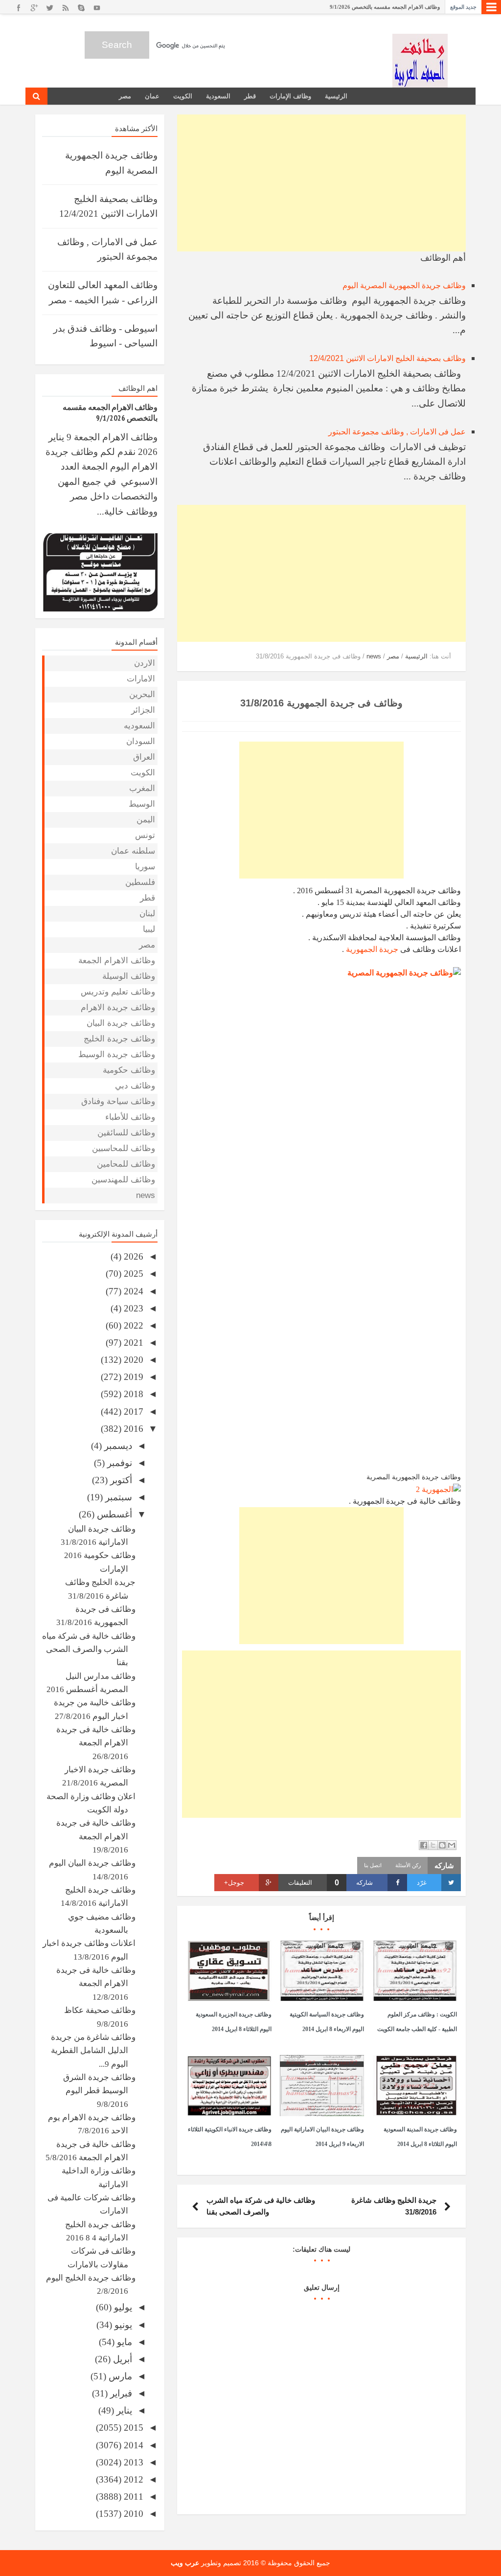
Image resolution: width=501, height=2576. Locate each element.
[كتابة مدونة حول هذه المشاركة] (442, 1845)
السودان (141, 741)
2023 (132, 1308)
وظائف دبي (135, 1086)
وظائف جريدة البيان (121, 1023)
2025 (132, 1274)
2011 (132, 2497)
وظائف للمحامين (126, 1164)
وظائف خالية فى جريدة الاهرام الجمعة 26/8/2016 (96, 1743)
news (146, 1195)
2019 (132, 1377)
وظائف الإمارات (290, 96)
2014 (132, 2445)
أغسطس (113, 1514)
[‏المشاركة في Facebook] (424, 1845)
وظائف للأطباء (130, 1117)
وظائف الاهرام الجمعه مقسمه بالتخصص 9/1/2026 (385, 7)
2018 (132, 1394)
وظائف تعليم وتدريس (118, 992)
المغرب (142, 788)
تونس (145, 835)
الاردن (145, 663)
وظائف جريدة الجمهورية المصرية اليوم (404, 285)
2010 (132, 2514)
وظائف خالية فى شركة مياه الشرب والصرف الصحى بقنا (89, 1650)
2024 (132, 1291)
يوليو (122, 2307)
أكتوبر (120, 1480)
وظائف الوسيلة (129, 976)
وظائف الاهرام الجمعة (117, 960)
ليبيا (149, 929)
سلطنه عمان (133, 851)
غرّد (422, 1883)
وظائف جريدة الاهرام (118, 1007)
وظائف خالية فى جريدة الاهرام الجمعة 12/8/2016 (96, 1984)
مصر (125, 96)
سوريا (145, 867)
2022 (132, 1325)
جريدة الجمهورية (372, 949)
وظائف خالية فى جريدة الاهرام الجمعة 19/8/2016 (96, 1836)
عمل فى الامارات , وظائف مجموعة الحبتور (397, 432)
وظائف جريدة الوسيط (117, 1054)
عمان (152, 96)
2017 (132, 1412)
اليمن (146, 820)
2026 (132, 1256)
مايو (123, 2342)
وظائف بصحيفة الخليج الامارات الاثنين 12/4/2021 (387, 358)
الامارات (141, 679)
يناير (123, 2410)
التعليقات (314, 1883)
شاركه (364, 1883)
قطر (250, 96)
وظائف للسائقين (126, 1133)
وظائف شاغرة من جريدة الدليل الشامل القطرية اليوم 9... (93, 2051)
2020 (132, 1360)
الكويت (183, 96)
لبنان (147, 914)
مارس (119, 2376)
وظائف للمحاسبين (124, 1148)
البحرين (142, 694)
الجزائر (143, 710)
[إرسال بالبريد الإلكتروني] (452, 1845)
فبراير (120, 2393)
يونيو (122, 2325)
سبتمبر (117, 1497)
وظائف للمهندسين (123, 1180)
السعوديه (139, 726)
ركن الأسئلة (408, 1865)
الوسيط (142, 804)
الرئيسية (336, 96)
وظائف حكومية (129, 1070)
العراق (144, 757)
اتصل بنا (373, 1865)
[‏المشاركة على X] (433, 1845)
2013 (132, 2462)
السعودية (218, 96)
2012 (132, 2479)
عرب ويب (185, 2563)
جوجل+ (234, 1883)
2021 (132, 1343)
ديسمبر (117, 1446)
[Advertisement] (321, 183)
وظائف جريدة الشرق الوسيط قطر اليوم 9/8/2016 (99, 2091)
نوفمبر (118, 1463)
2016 (132, 1429)
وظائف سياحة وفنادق (118, 1101)
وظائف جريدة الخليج (119, 1039)
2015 (132, 2428)
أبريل (121, 2359)
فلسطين (140, 882)
